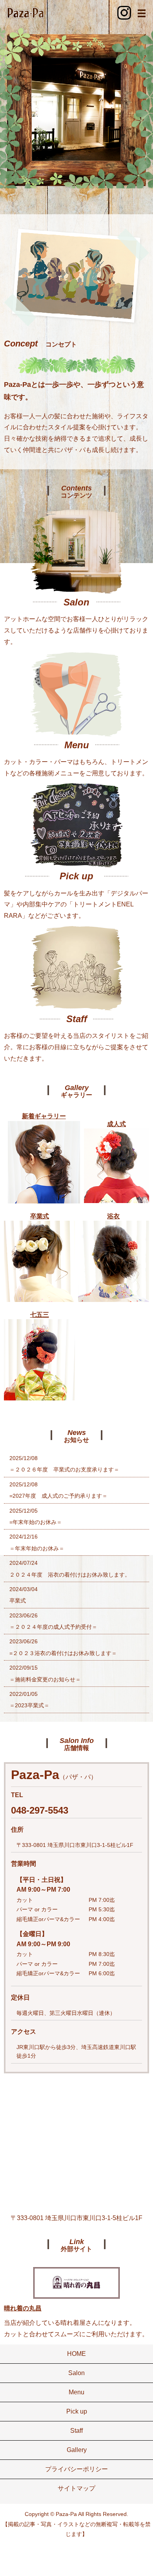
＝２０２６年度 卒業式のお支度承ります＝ (64, 1469)
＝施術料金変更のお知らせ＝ (45, 1679)
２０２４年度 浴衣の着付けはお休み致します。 (70, 1575)
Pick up (77, 2411)
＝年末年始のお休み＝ (37, 1548)
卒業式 (18, 1601)
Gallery (77, 2450)
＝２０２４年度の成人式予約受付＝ (53, 1627)
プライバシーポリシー (76, 2469)
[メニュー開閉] (142, 13)
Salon (76, 2373)
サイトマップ (76, 2488)
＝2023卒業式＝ (29, 1705)
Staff (76, 2431)
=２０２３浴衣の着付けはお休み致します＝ (63, 1653)
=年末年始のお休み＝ (36, 1522)
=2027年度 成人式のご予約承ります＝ (58, 1496)
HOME (76, 2354)
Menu (76, 2392)
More (76, 552)
